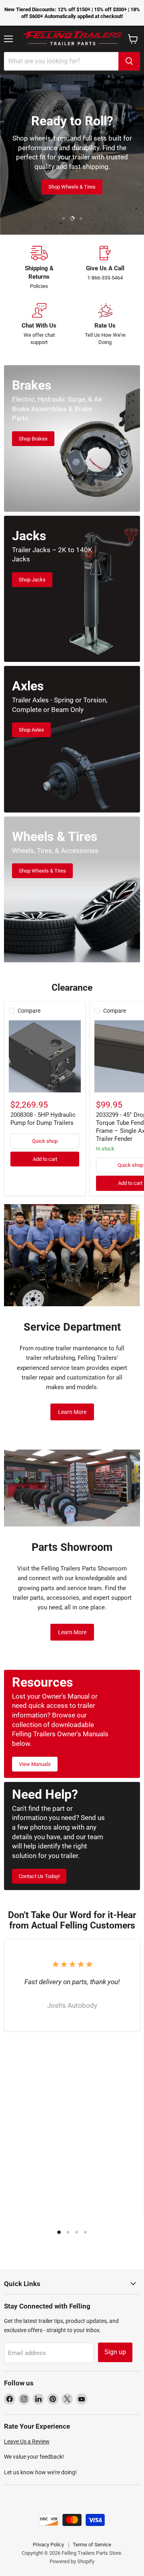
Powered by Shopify (72, 2561)
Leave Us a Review (27, 2441)
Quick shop (45, 1141)
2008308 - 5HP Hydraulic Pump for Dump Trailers (43, 1119)
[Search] (129, 61)
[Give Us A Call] (105, 268)
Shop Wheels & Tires (72, 187)
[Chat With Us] (39, 325)
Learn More (72, 1412)
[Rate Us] (105, 325)
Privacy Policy (48, 2545)
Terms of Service (92, 2545)
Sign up (115, 2352)
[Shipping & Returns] (39, 268)
